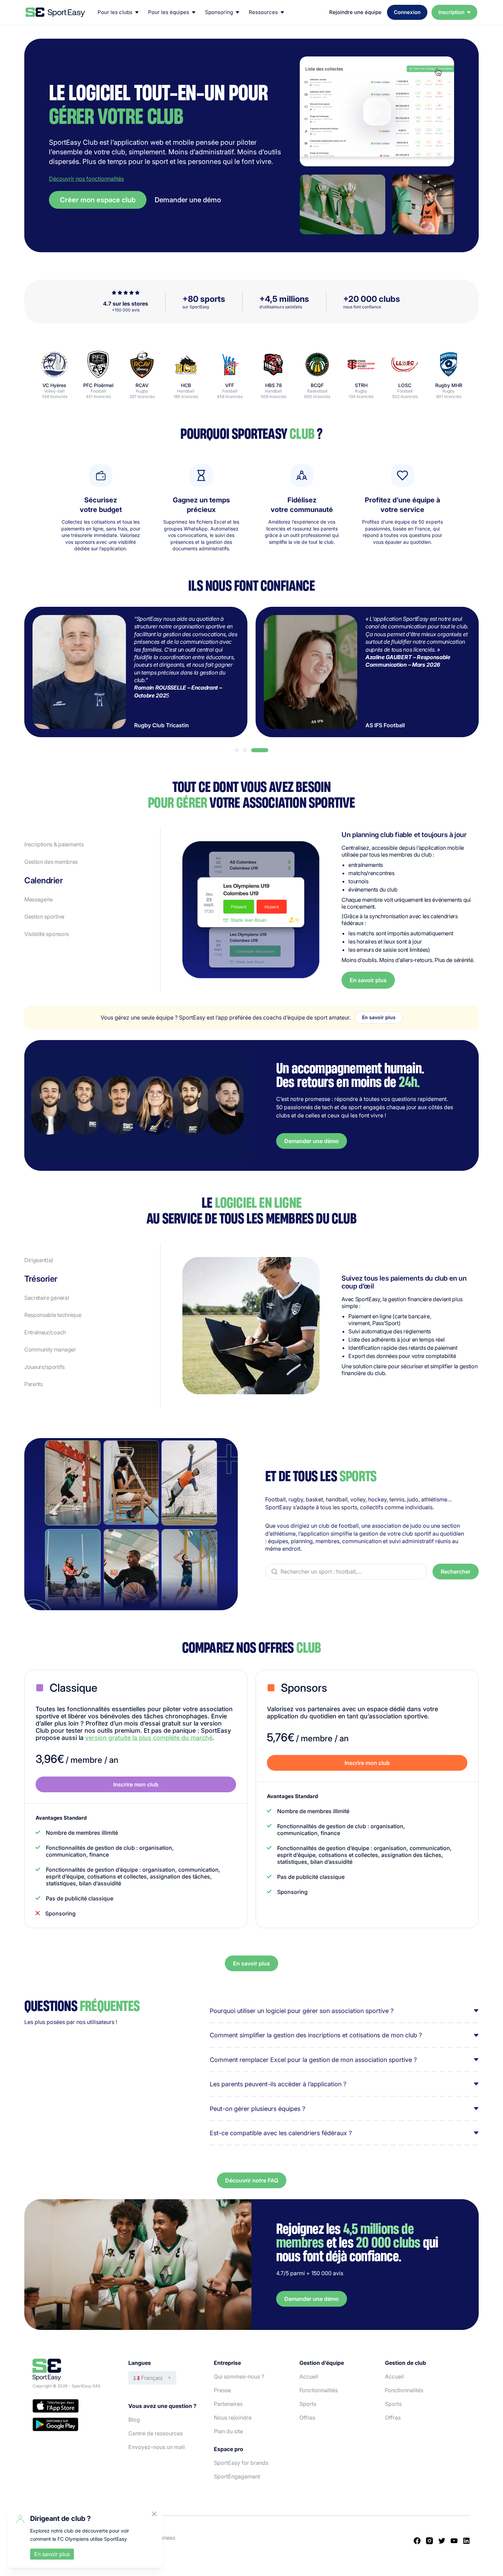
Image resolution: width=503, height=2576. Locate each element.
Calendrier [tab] (43, 881)
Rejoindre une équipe (355, 12)
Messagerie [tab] (38, 899)
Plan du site (228, 2431)
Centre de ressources (156, 2433)
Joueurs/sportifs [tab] (44, 1367)
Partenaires (228, 2404)
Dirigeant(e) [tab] (39, 1260)
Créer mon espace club (98, 200)
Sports (308, 2404)
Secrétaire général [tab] (58, 1296)
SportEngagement (237, 2476)
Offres (307, 2418)
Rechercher (456, 1572)
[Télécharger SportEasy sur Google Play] (74, 2425)
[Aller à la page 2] (245, 750)
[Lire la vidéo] (377, 111)
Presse (222, 2390)
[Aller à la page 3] (260, 750)
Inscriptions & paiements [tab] (54, 844)
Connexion (407, 12)
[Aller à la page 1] (237, 750)
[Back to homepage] (55, 12)
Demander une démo (188, 200)
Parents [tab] (34, 1384)
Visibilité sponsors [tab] (47, 934)
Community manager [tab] (50, 1349)
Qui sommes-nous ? (239, 2376)
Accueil (309, 2376)
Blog (134, 2420)
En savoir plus (368, 980)
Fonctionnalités (319, 2390)
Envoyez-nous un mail (157, 2447)
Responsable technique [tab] (53, 1315)
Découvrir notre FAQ (252, 2180)
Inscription (451, 12)
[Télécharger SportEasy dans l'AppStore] (74, 2407)
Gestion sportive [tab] (44, 917)
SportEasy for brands (241, 2463)
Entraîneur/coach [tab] (45, 1332)
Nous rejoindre (233, 2418)
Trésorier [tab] (35, 1278)
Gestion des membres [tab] (51, 862)
